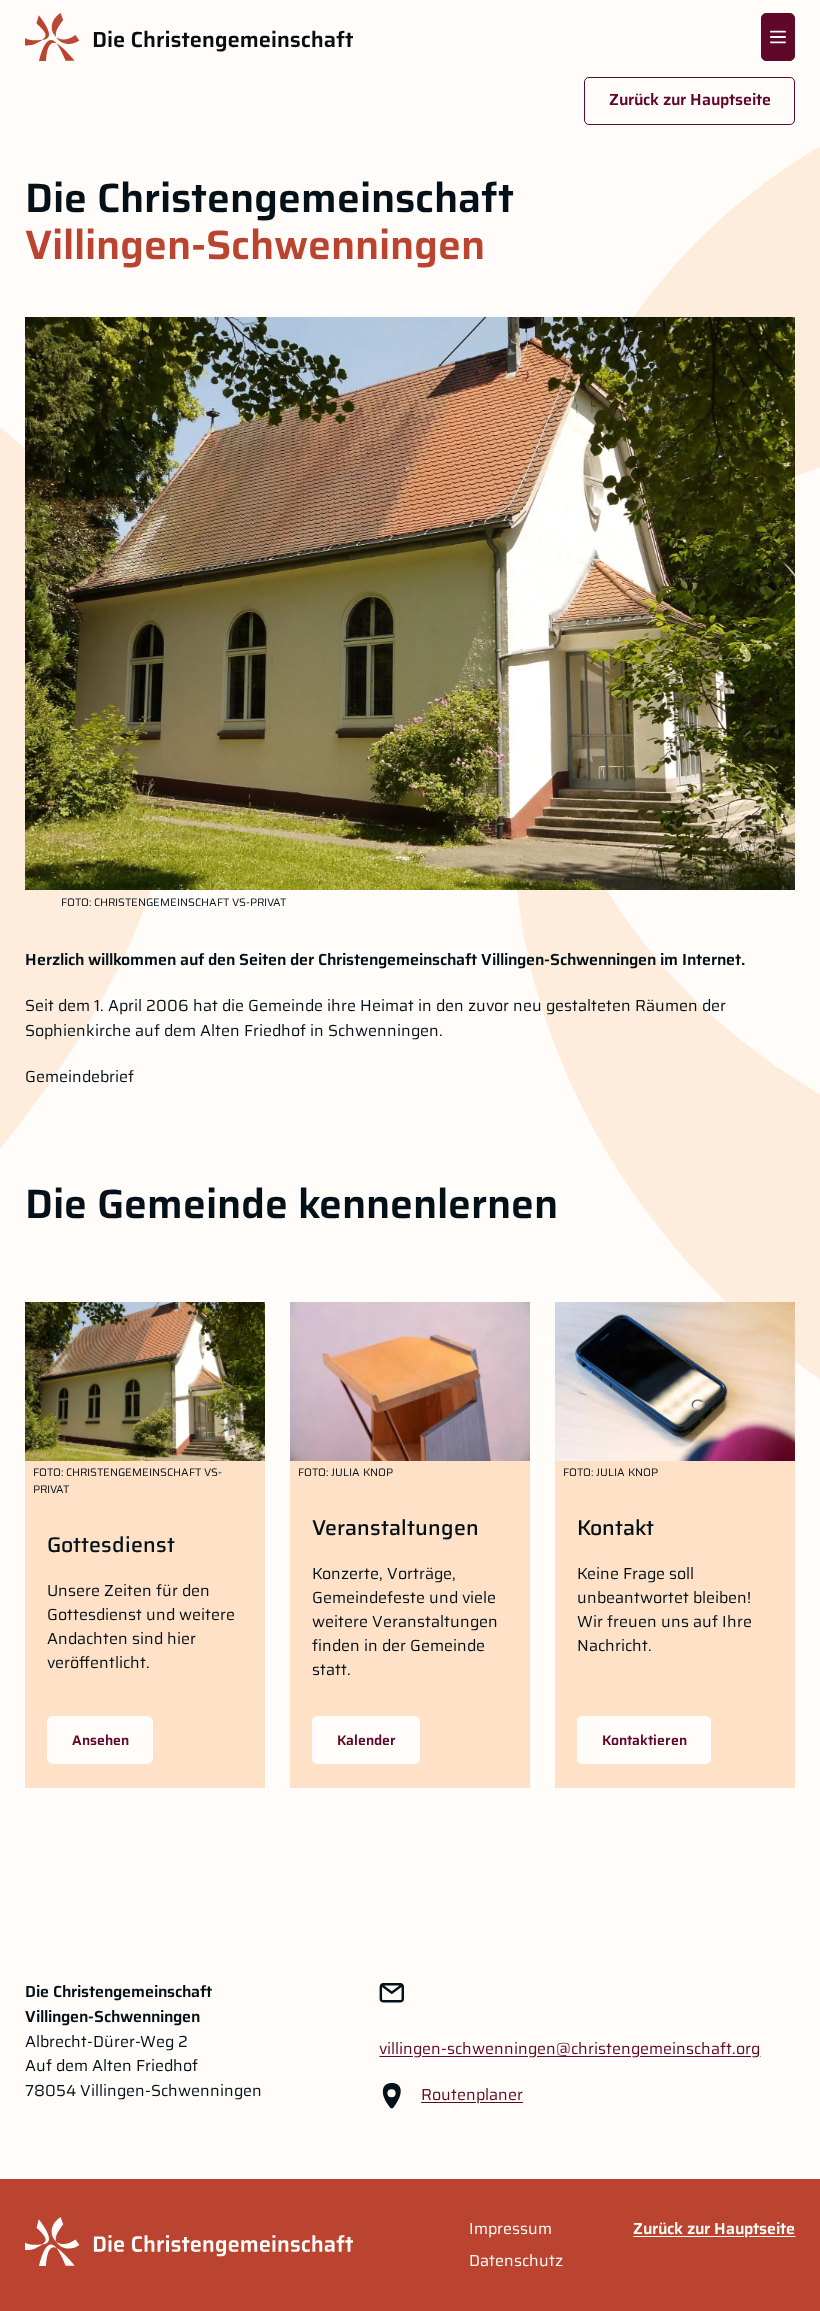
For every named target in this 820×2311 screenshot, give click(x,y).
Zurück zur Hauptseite (690, 99)
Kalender (366, 1740)
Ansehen (100, 1740)
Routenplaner (472, 2095)
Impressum (510, 2229)
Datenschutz (516, 2261)
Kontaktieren (644, 1740)
